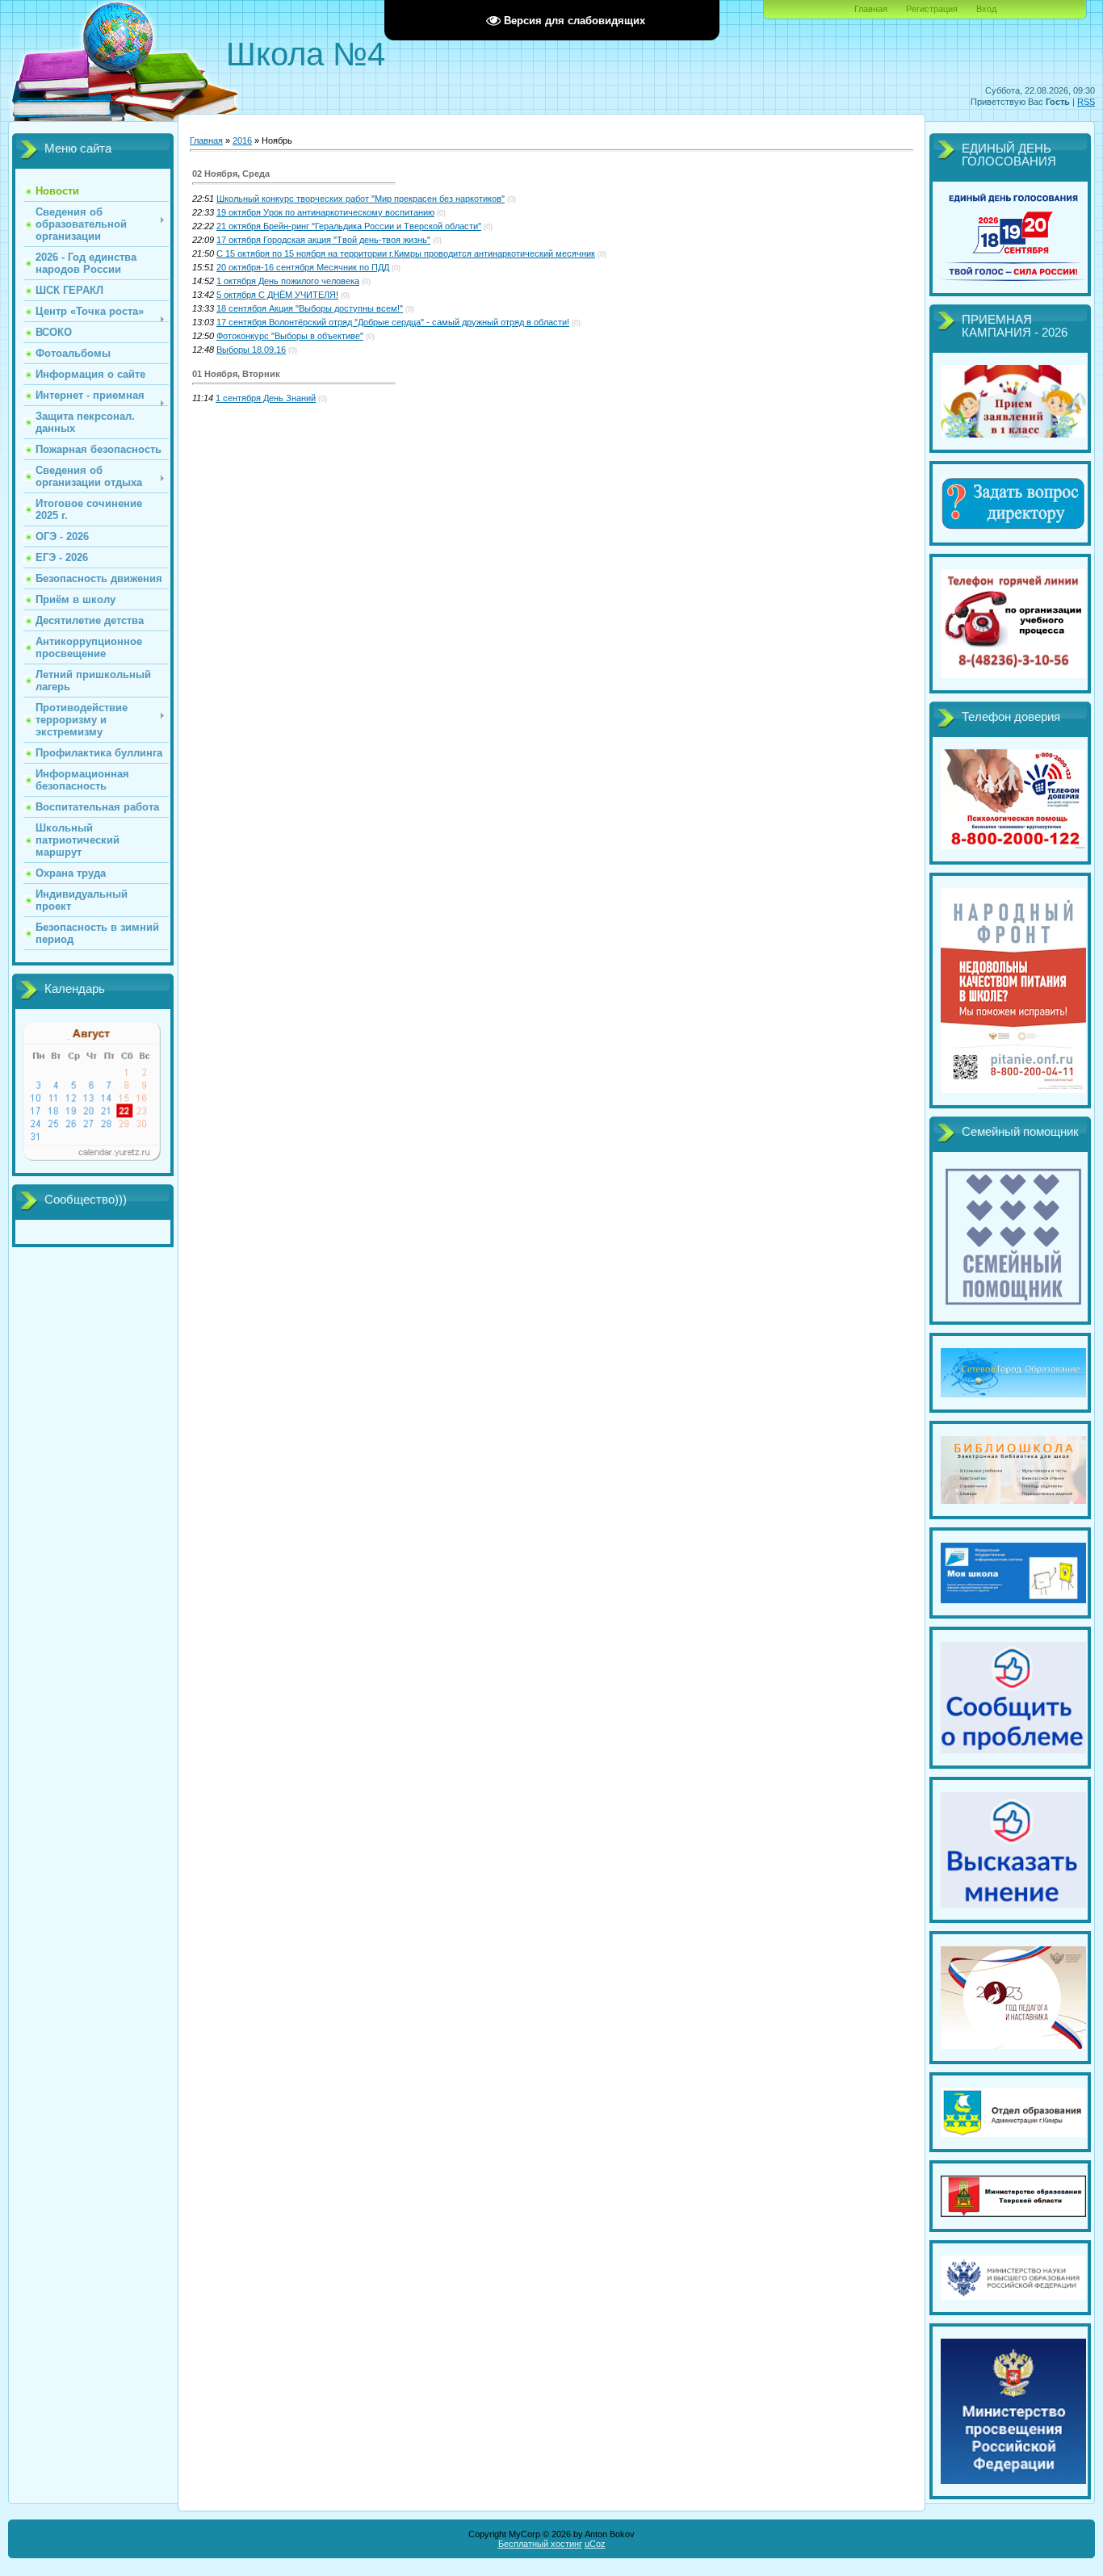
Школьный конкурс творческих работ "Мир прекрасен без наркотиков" (361, 199)
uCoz (595, 2544)
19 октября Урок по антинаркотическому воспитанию (325, 212)
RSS (1086, 102)
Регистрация (932, 9)
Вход (986, 9)
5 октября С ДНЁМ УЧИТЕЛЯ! (277, 295)
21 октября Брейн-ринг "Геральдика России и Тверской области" (349, 226)
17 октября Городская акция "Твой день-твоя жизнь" (323, 240)
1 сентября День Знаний (266, 398)
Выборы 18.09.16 (251, 350)
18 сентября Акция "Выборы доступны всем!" (310, 308)
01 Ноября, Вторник (236, 374)
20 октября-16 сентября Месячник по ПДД (303, 267)
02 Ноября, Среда (231, 174)
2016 (242, 140)
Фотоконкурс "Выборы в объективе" (290, 336)
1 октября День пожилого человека (288, 281)
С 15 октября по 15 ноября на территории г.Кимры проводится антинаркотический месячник (406, 253)
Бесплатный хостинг (540, 2544)
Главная (871, 9)
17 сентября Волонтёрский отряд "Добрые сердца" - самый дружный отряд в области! (393, 322)
